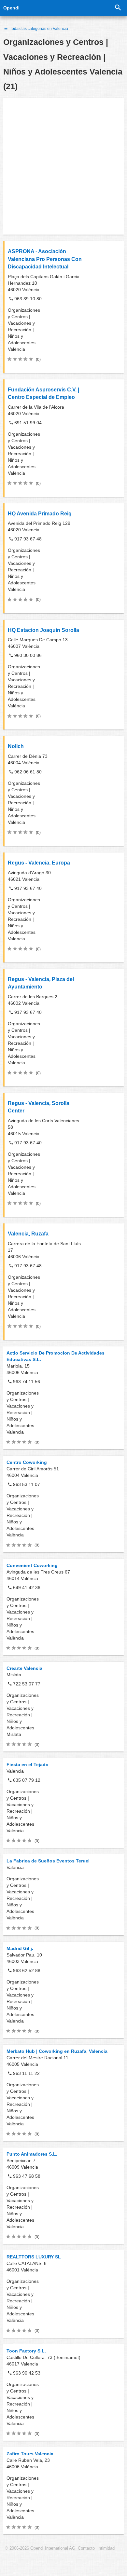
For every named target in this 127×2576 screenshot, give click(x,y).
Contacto (86, 2548)
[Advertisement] (63, 166)
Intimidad (106, 2548)
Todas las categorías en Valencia (38, 29)
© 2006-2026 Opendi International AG (40, 2548)
